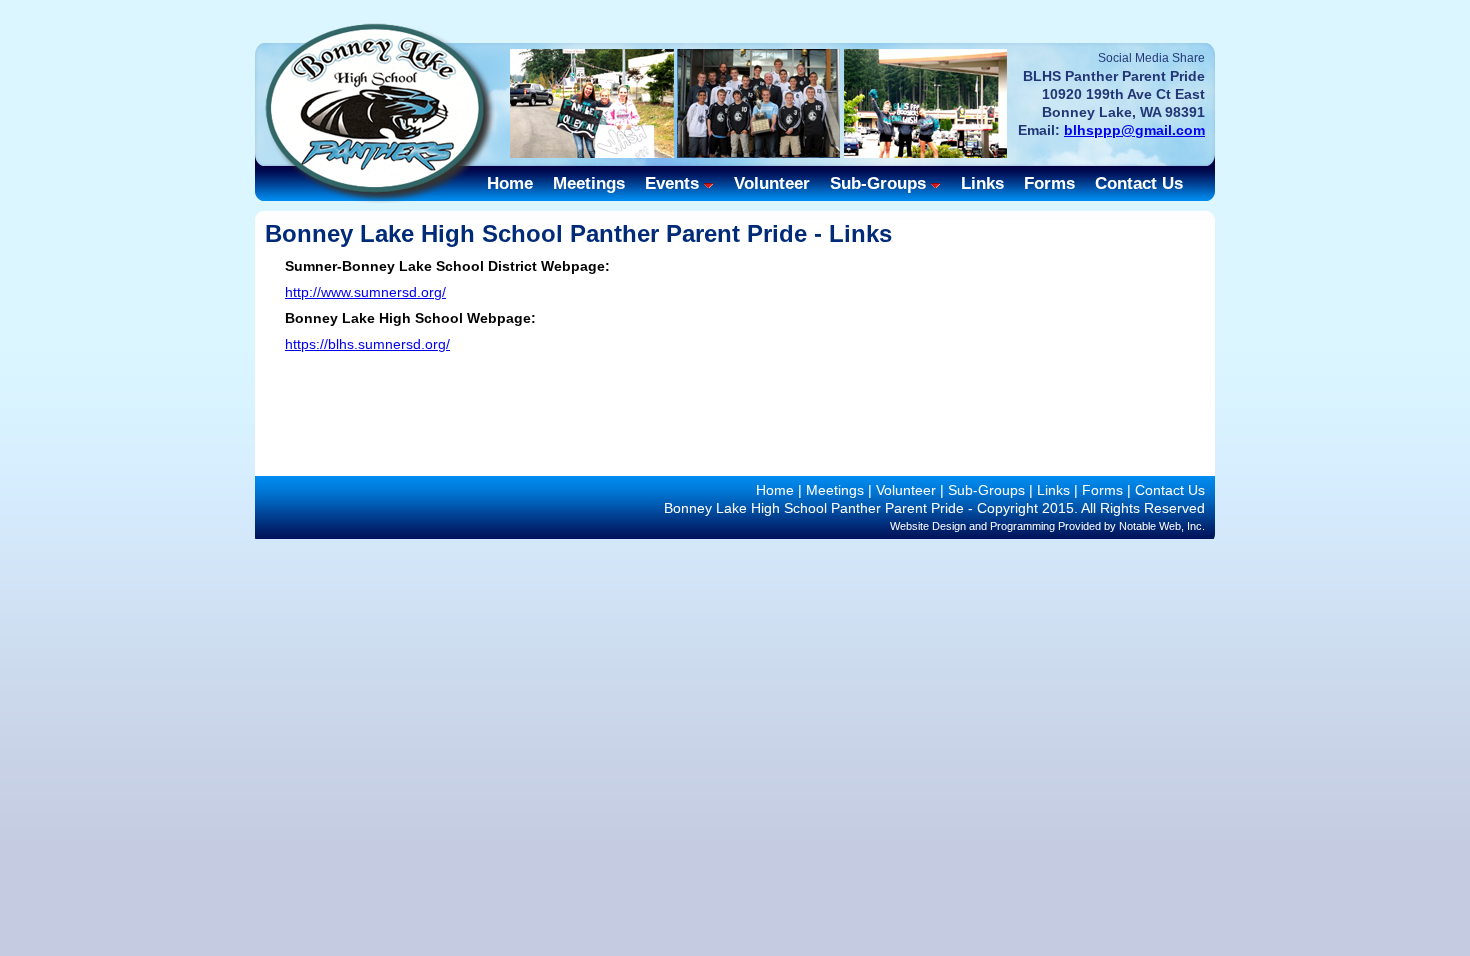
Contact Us (1139, 183)
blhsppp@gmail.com (1134, 130)
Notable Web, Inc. (1162, 526)
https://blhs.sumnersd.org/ (367, 344)
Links (982, 183)
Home (510, 183)
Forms (1049, 183)
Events (672, 183)
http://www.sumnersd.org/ (365, 292)
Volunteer (772, 183)
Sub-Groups (878, 183)
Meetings (589, 183)
